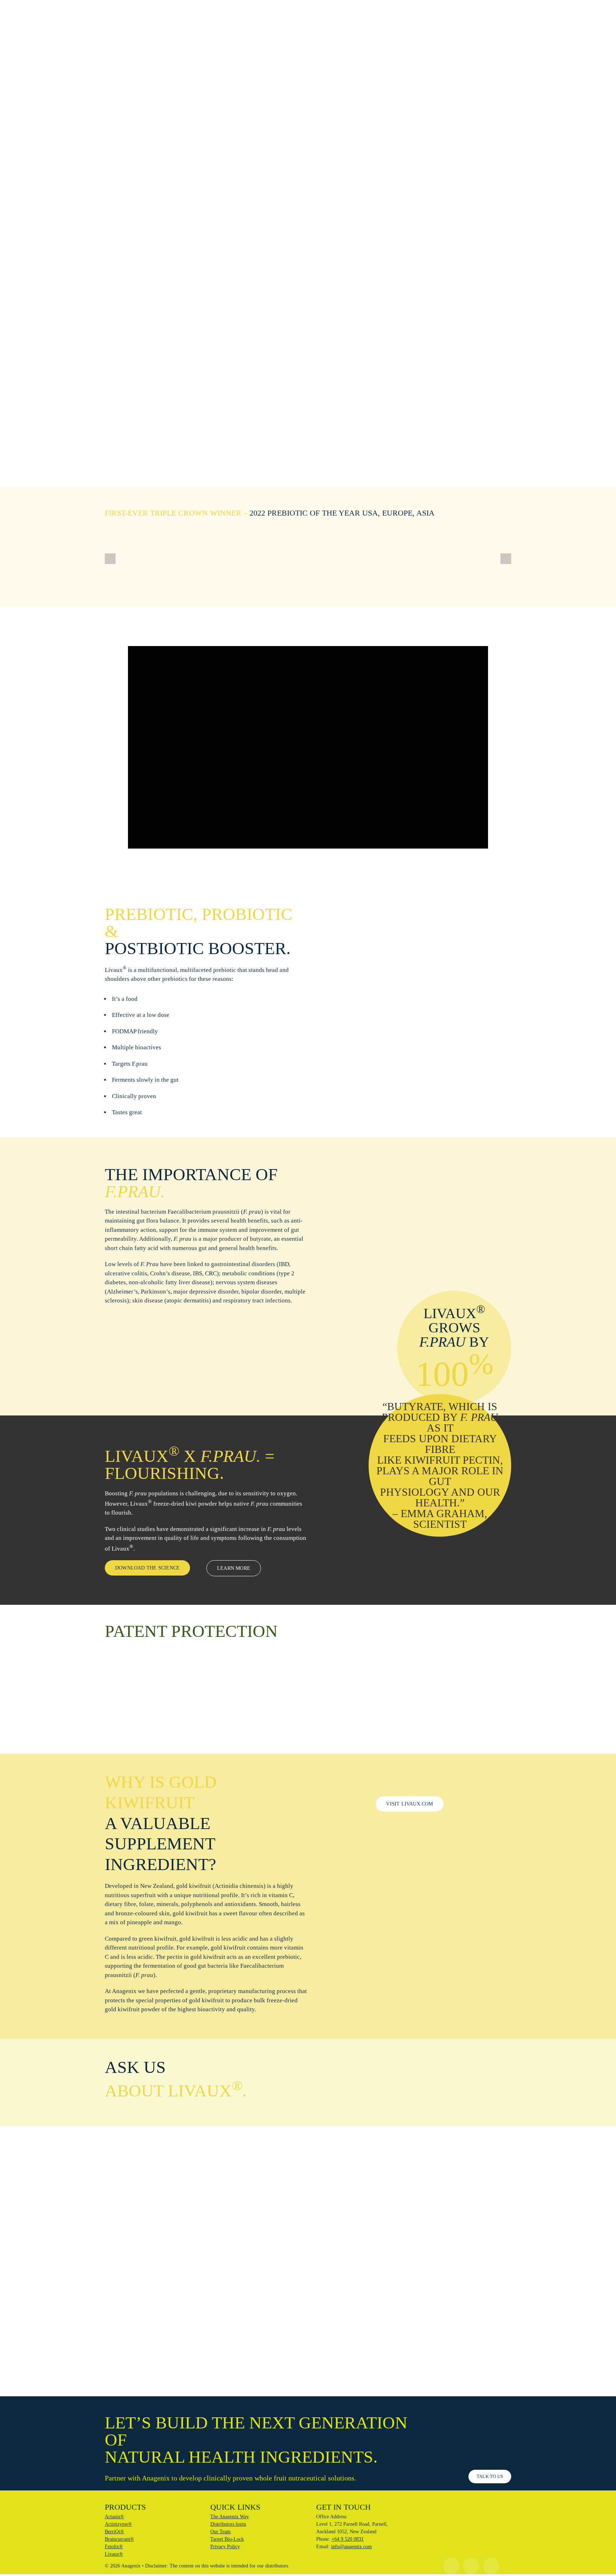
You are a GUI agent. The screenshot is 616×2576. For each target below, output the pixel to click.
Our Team (220, 2532)
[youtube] (471, 2566)
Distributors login (228, 2524)
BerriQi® (114, 2532)
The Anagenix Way (230, 2517)
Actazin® (114, 2517)
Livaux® (114, 2554)
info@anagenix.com (351, 2547)
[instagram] (451, 2566)
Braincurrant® (119, 2539)
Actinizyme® (118, 2524)
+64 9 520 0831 (348, 2539)
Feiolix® (114, 2547)
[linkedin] (491, 2566)
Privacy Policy (225, 2547)
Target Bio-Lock (227, 2539)
